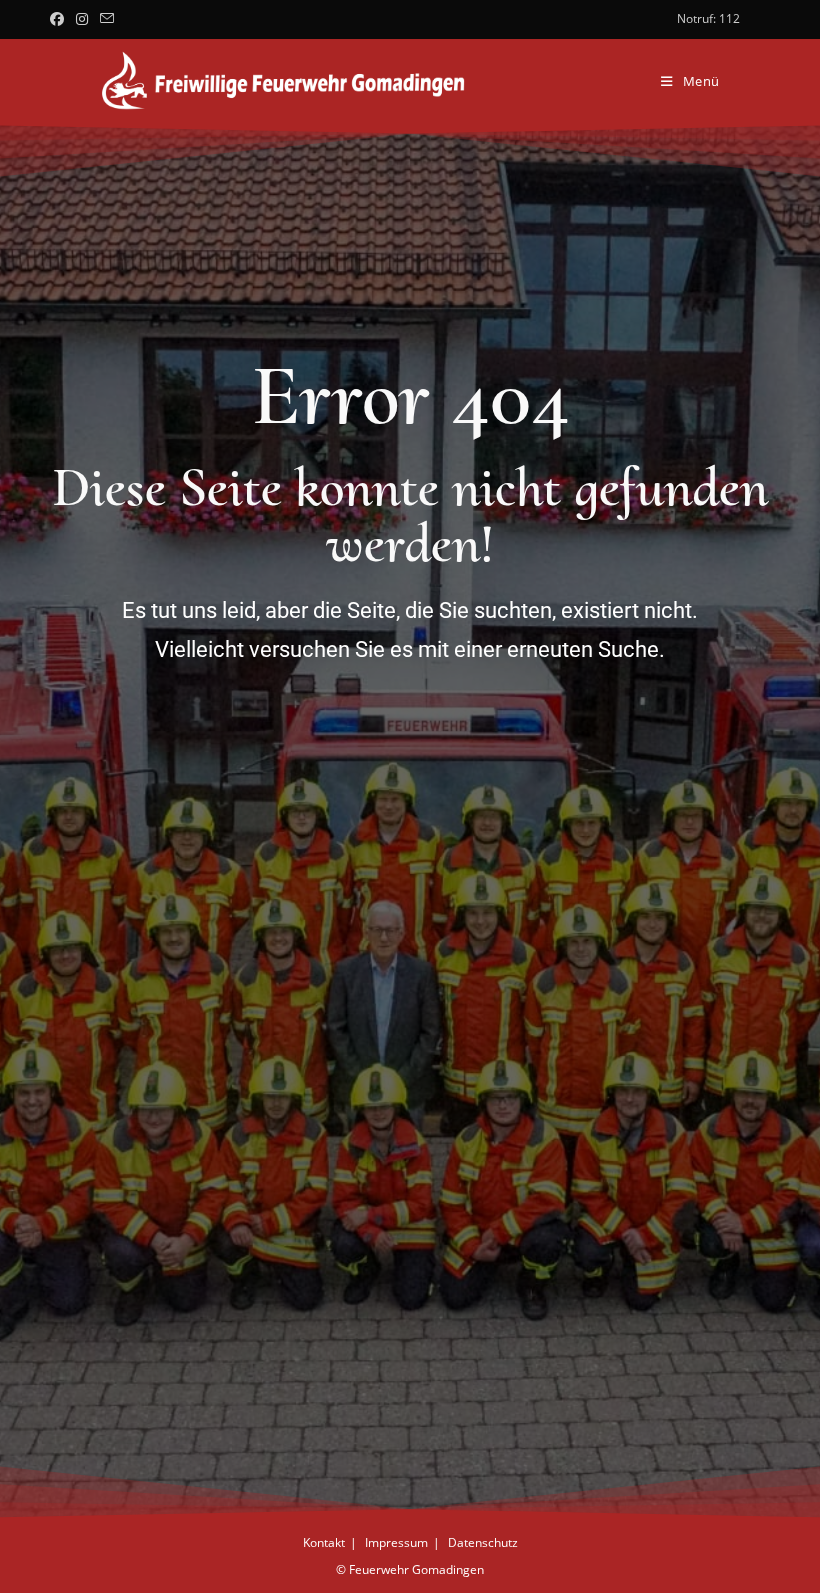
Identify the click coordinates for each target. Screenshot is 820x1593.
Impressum (396, 1542)
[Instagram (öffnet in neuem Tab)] (82, 19)
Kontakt (324, 1542)
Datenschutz (483, 1542)
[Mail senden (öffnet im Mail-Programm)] (107, 19)
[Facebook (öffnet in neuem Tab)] (60, 19)
